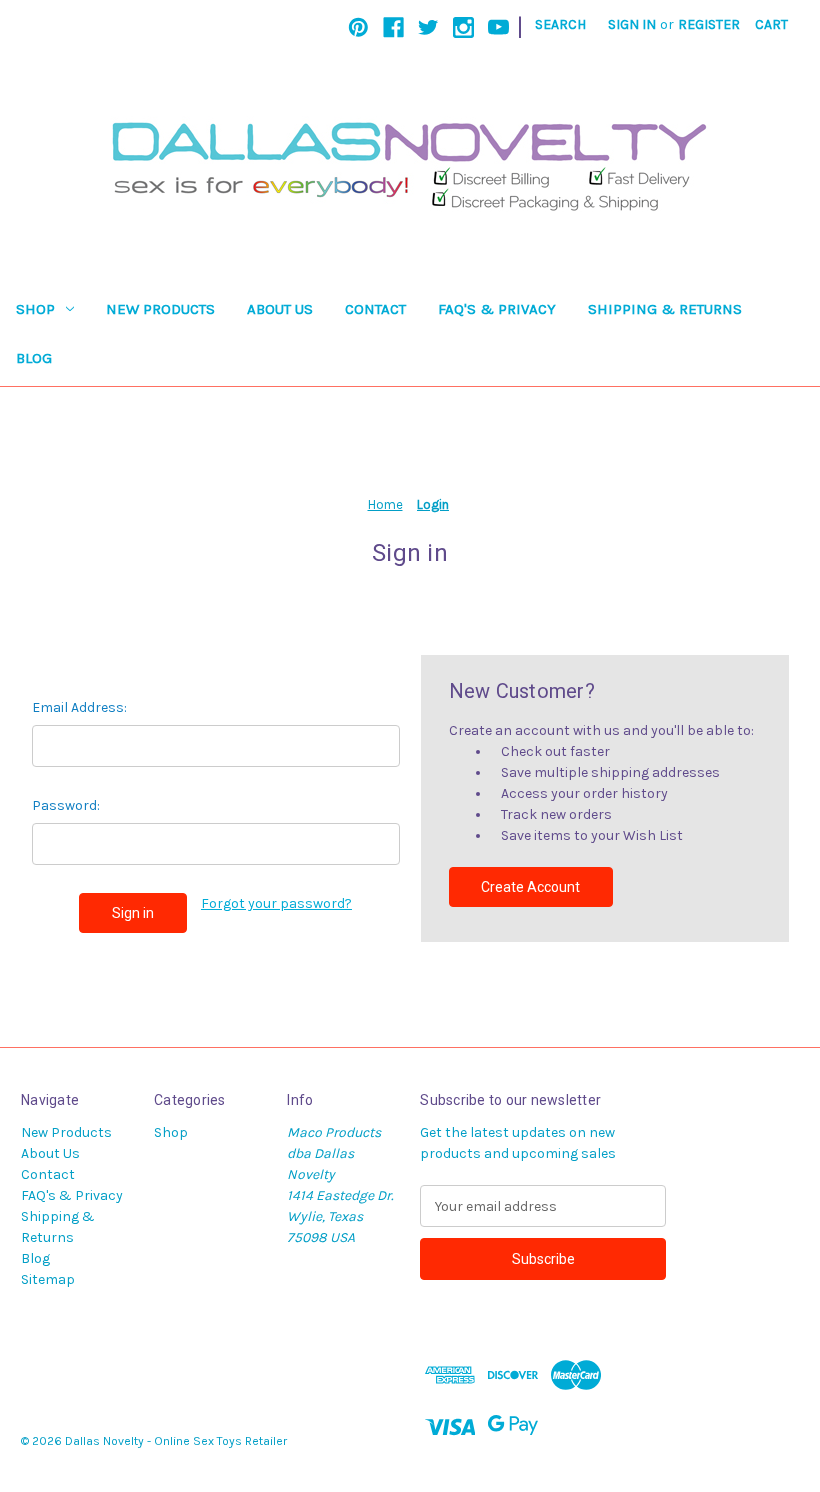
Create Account (530, 887)
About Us (280, 309)
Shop (35, 309)
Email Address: (79, 707)
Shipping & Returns (665, 309)
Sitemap (48, 1279)
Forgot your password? (276, 903)
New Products (160, 309)
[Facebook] (393, 27)
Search (560, 24)
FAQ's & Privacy (497, 309)
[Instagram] (463, 27)
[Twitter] (428, 27)
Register (709, 24)
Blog (34, 358)
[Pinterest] (358, 27)
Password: (66, 805)
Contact (375, 309)
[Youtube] (498, 27)
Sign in (632, 24)
